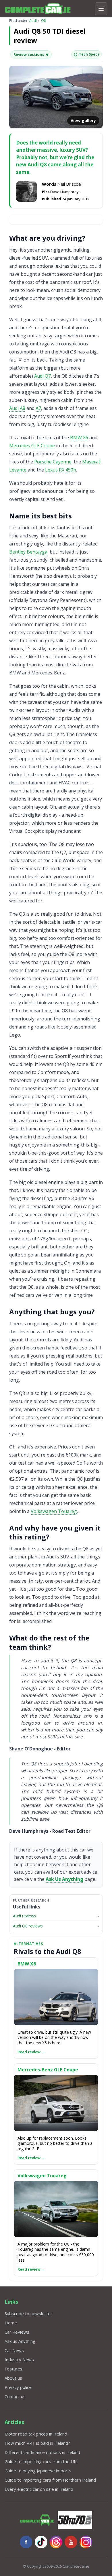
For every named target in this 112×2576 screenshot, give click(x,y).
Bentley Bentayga (28, 552)
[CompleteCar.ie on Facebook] (26, 2542)
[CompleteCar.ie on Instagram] (86, 2542)
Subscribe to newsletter (28, 2313)
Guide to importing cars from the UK (41, 2461)
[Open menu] (101, 9)
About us (13, 2378)
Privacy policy (18, 2387)
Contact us (15, 2396)
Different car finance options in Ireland (42, 2452)
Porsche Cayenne (53, 462)
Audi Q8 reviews (28, 1926)
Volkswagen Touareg (54, 1511)
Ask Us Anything (64, 1879)
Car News (14, 2350)
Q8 (44, 21)
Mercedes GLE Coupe (32, 446)
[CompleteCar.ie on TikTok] (41, 2542)
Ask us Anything (20, 2341)
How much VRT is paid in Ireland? (37, 2443)
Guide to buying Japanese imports (38, 2471)
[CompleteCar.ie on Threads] (56, 2542)
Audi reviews (25, 1916)
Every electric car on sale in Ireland (39, 2489)
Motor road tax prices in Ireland (36, 2434)
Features (13, 2369)
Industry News (19, 2360)
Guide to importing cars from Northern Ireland (50, 2480)
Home (11, 2323)
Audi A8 (17, 408)
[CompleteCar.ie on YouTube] (71, 2542)
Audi (33, 21)
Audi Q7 (43, 376)
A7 (38, 408)
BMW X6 (79, 438)
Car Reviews (17, 2332)
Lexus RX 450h (61, 470)
